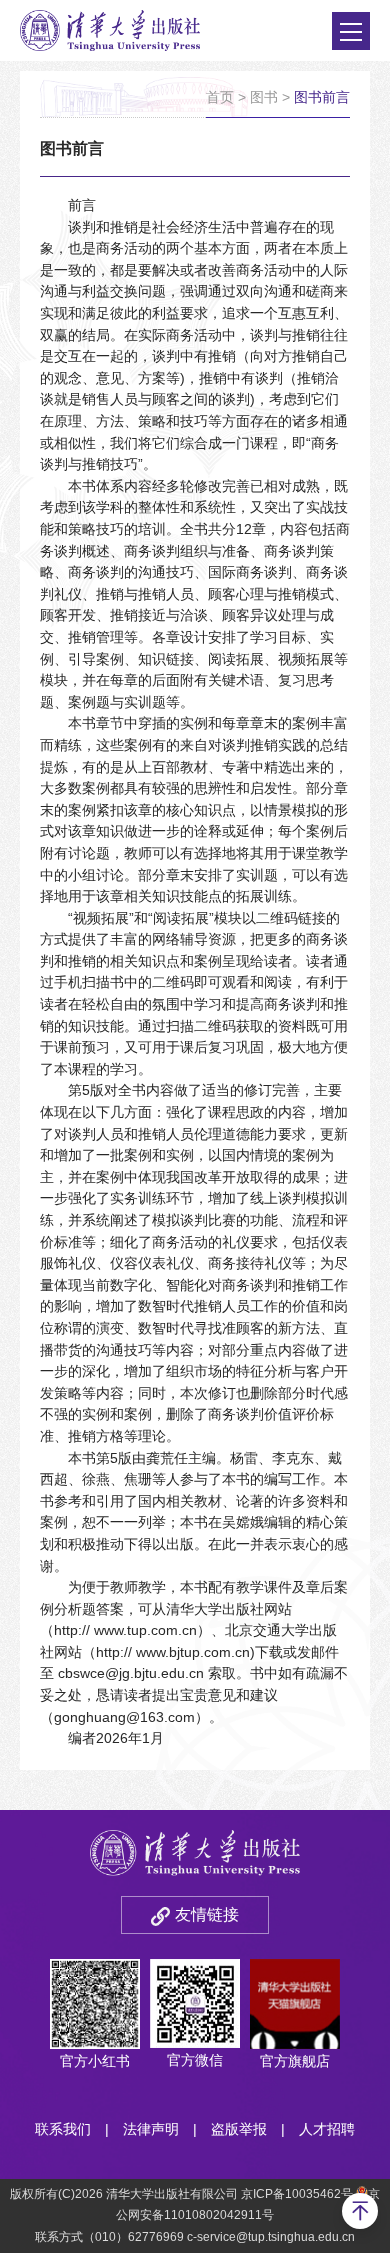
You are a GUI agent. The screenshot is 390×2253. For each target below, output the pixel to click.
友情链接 (207, 1914)
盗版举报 (239, 2129)
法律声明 (151, 2129)
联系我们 (63, 2129)
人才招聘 (327, 2129)
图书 (264, 97)
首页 (220, 97)
